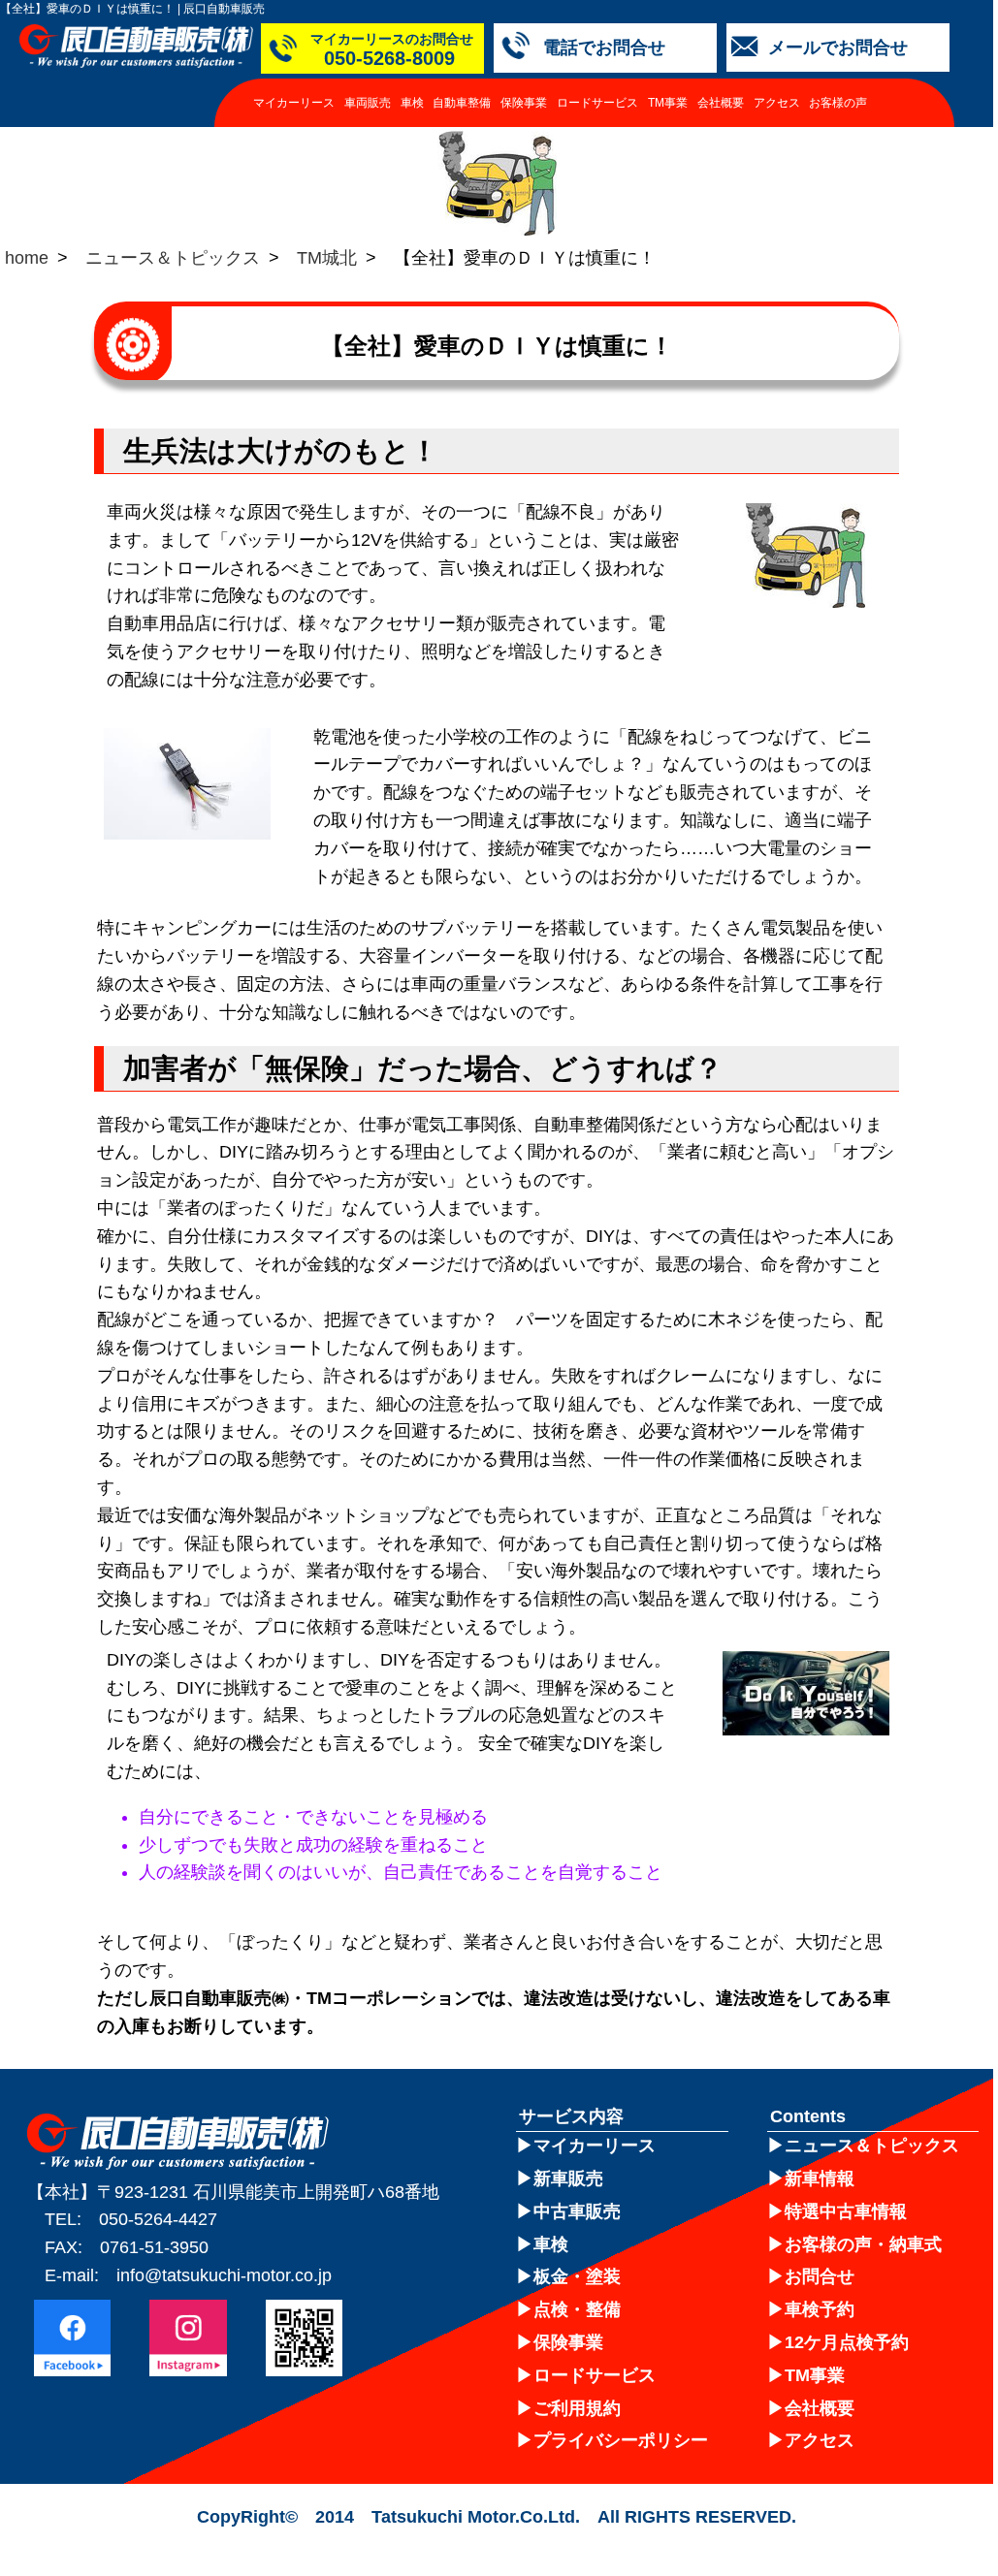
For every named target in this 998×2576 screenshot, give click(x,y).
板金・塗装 (577, 2276)
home (27, 258)
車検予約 (820, 2309)
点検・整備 (577, 2309)
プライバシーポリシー (621, 2440)
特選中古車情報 (846, 2211)
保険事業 (524, 103)
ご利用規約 (577, 2408)
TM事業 (668, 103)
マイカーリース (294, 103)
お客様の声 (838, 103)
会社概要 (721, 103)
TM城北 (327, 258)
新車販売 (568, 2178)
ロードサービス (597, 103)
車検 (412, 103)
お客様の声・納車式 (863, 2244)
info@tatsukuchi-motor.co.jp (224, 2275)
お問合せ (820, 2276)
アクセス (777, 103)
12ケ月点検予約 (847, 2342)
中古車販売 (577, 2211)
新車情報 (820, 2178)
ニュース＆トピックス (173, 258)
